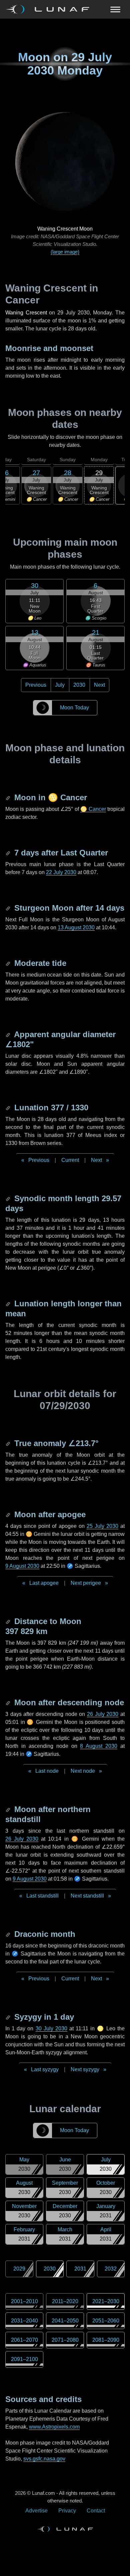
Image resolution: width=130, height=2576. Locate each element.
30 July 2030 (51, 2028)
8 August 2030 (99, 1746)
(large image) (65, 252)
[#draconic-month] (9, 1934)
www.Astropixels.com (54, 2427)
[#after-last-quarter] (9, 853)
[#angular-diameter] (9, 1034)
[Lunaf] (50, 9)
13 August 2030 (76, 927)
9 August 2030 (22, 1566)
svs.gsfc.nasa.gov (44, 2459)
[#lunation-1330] (9, 1107)
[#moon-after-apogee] (9, 1514)
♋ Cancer (93, 809)
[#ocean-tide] (9, 963)
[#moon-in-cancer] (9, 797)
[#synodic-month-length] (9, 1198)
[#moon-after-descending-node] (9, 1702)
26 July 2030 (103, 1714)
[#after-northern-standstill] (9, 1809)
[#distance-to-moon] (9, 1621)
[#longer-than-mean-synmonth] (9, 1303)
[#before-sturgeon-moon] (9, 908)
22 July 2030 (61, 872)
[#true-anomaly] (9, 1443)
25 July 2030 (102, 1526)
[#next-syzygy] (9, 2017)
